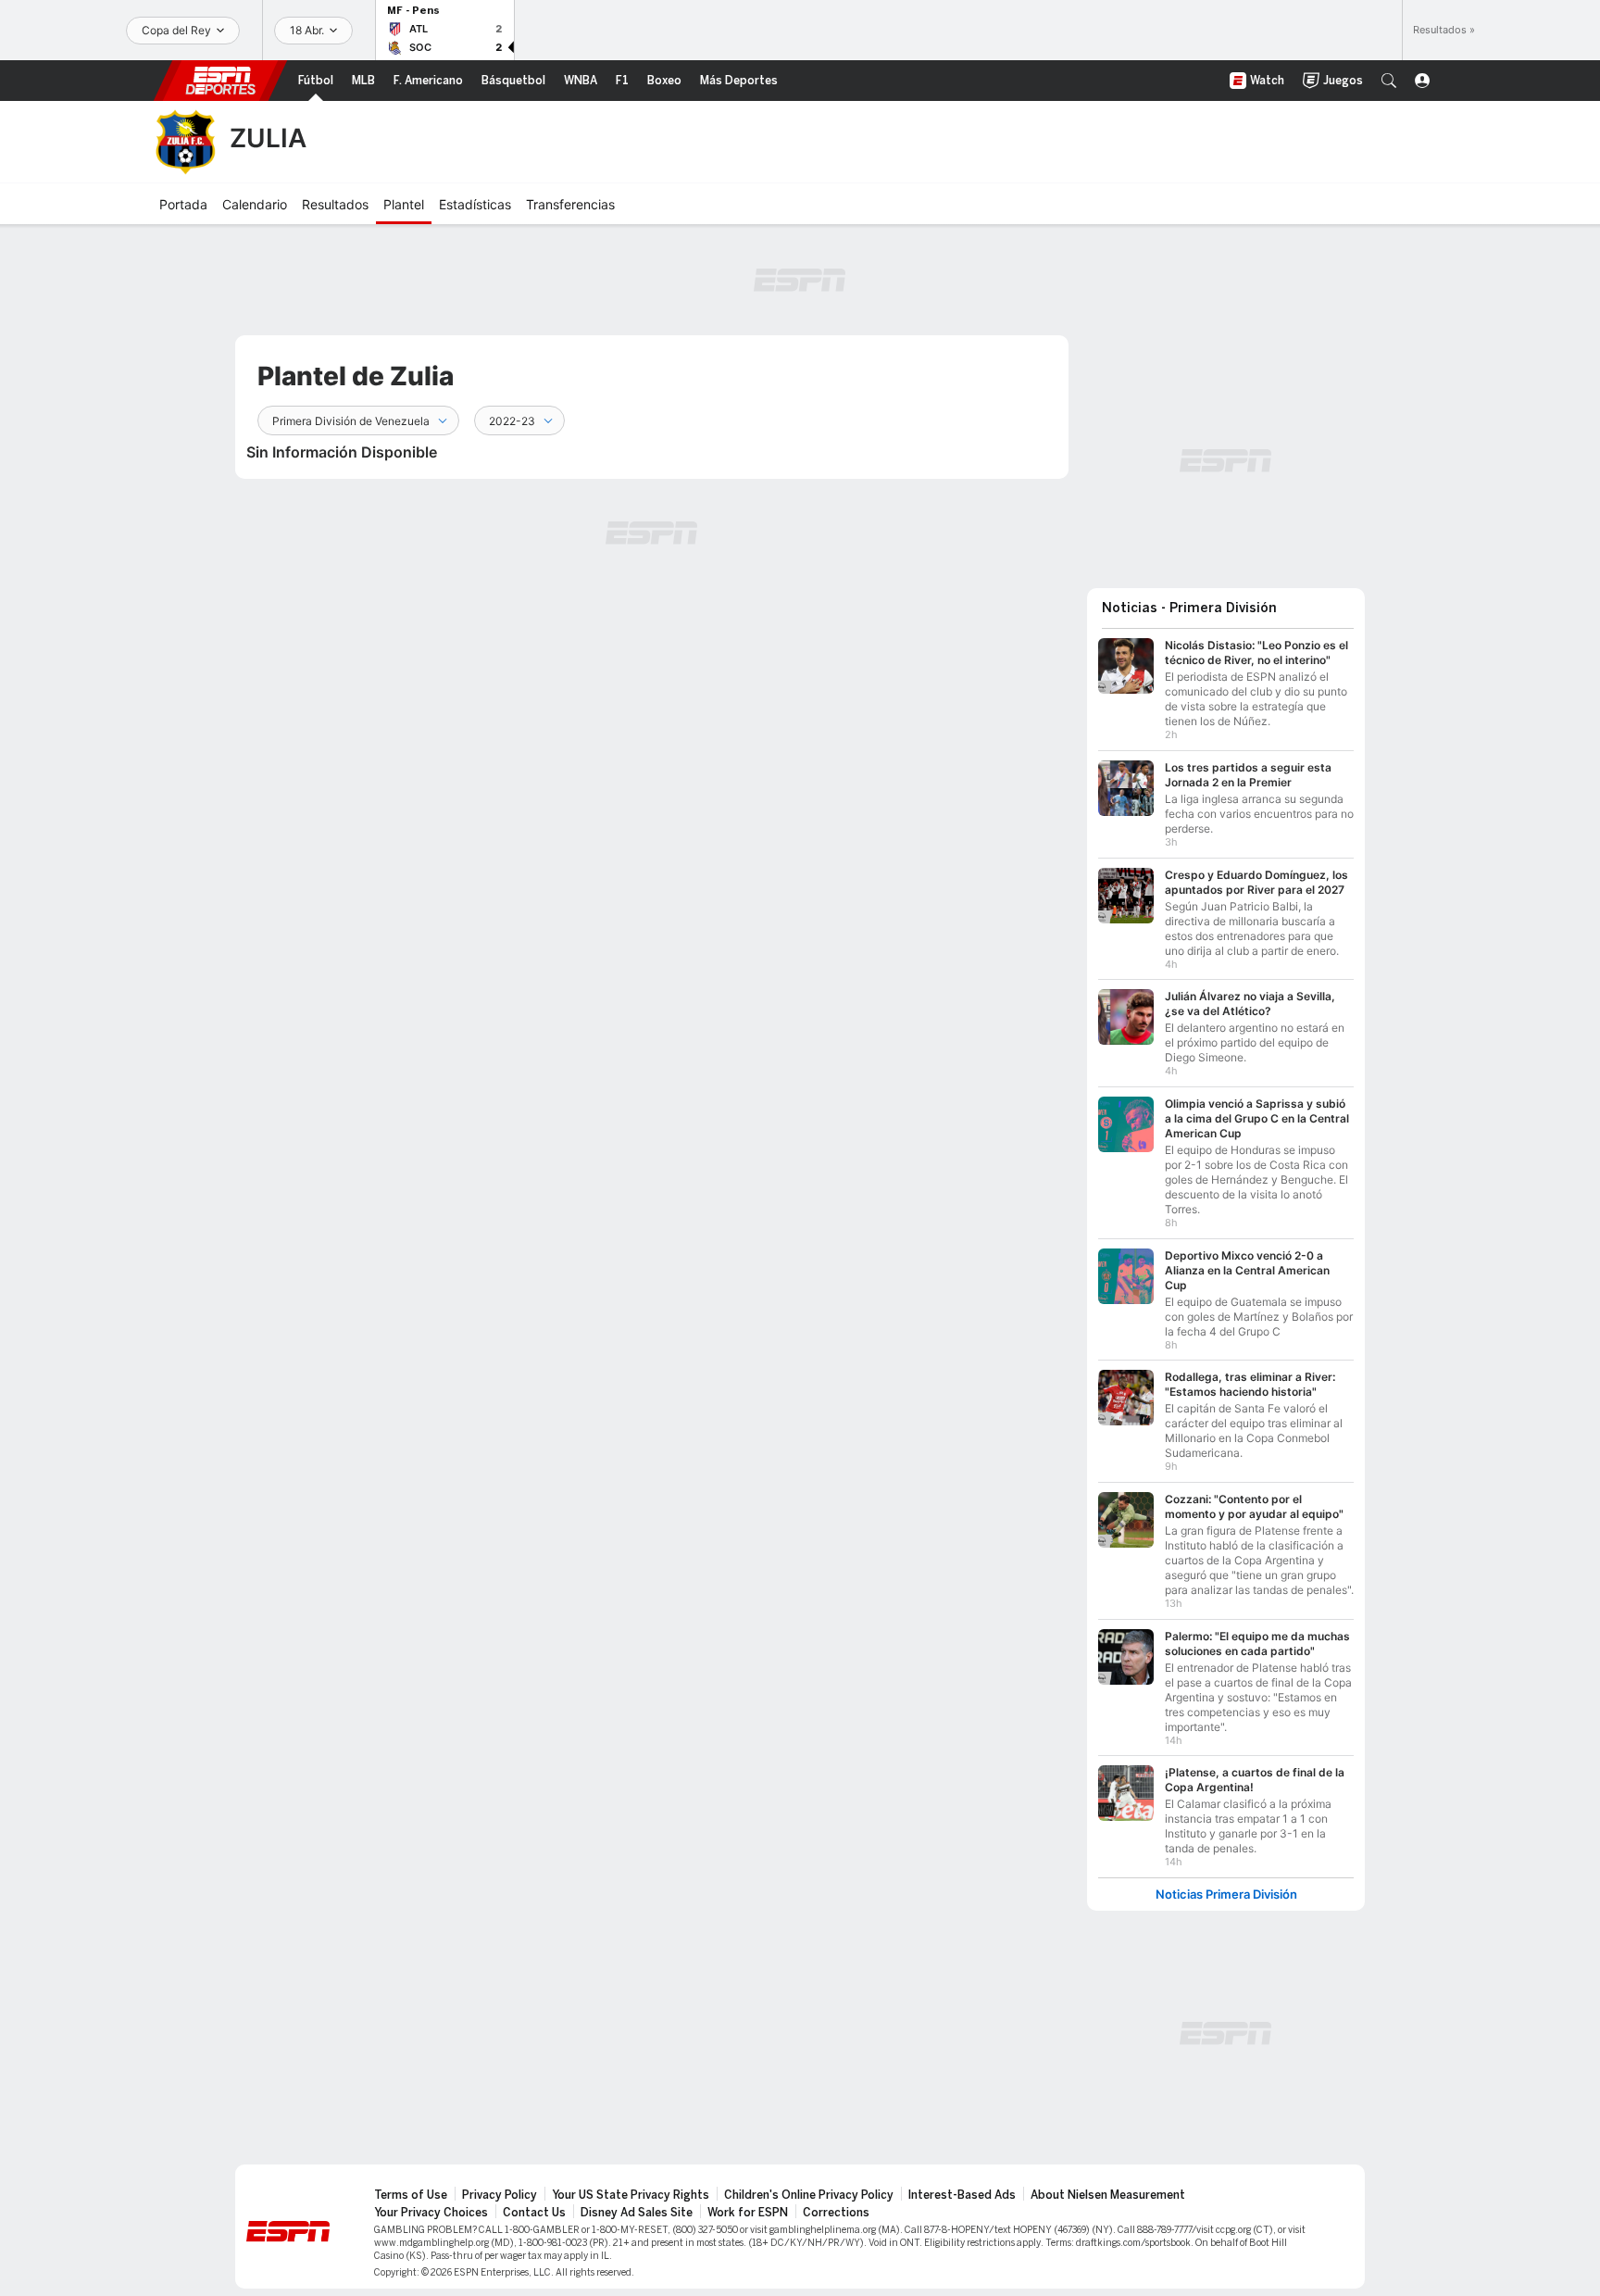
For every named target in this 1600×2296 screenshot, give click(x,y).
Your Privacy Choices (431, 2213)
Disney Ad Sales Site (637, 2213)
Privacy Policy (500, 2195)
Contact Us (534, 2213)
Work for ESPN (748, 2213)
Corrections (836, 2213)
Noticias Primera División (1226, 1895)
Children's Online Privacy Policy (809, 2195)
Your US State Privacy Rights (631, 2195)
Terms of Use (411, 2195)
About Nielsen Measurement (1108, 2195)
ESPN (220, 81)
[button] (1389, 81)
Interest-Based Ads (962, 2195)
